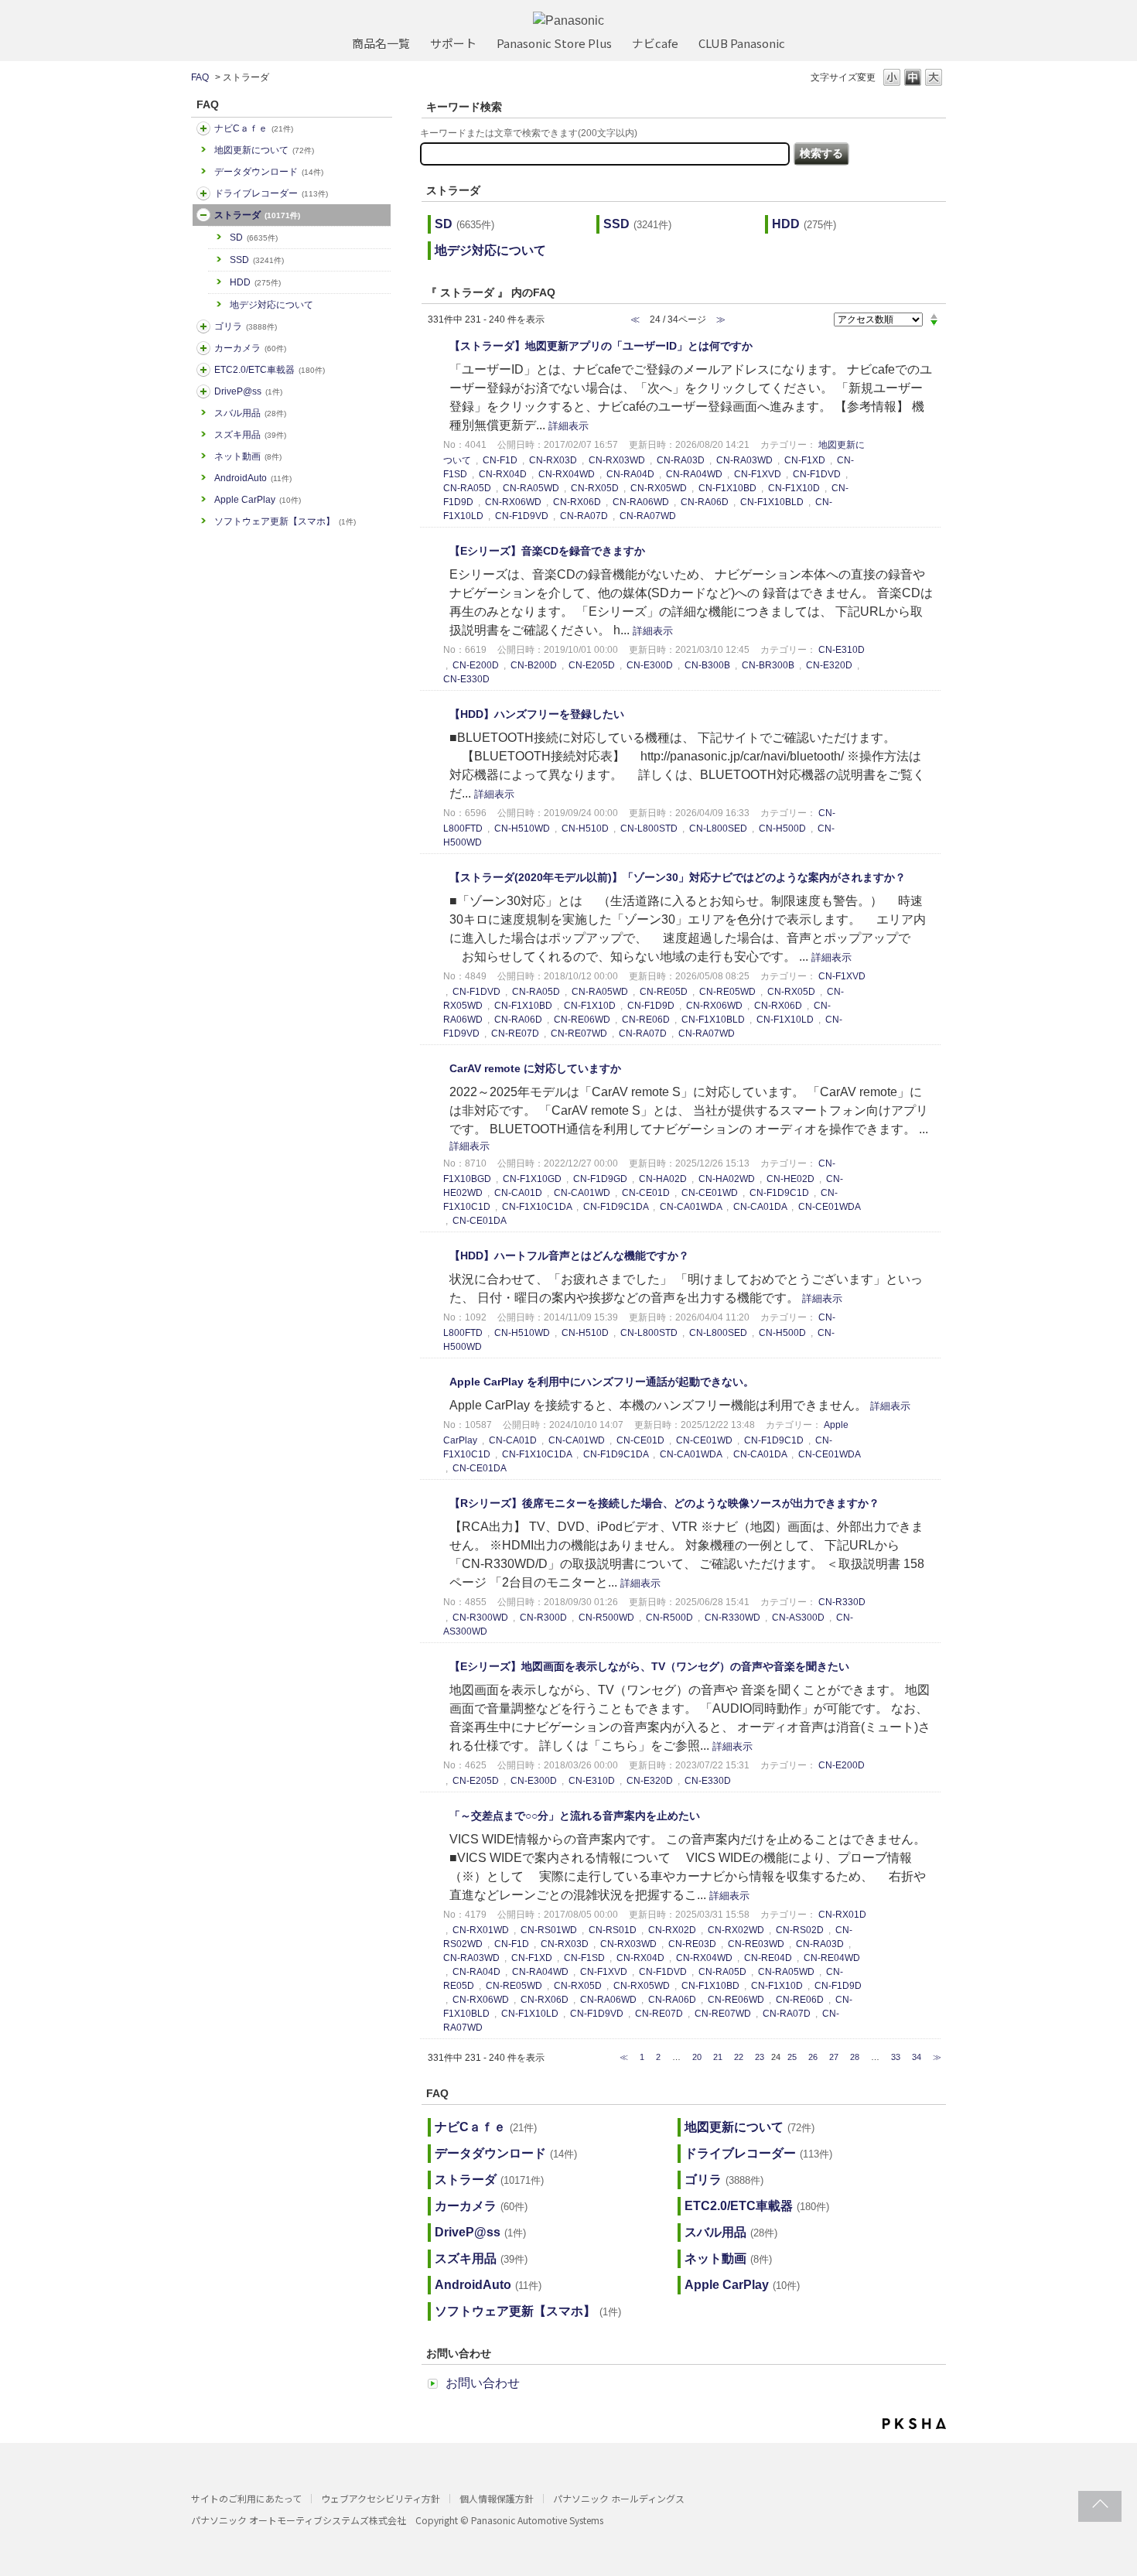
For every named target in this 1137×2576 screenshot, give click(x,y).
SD (254, 237)
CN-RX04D (503, 474)
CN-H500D (782, 828)
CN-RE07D (515, 1033)
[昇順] (934, 316)
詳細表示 (568, 426)
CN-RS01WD (549, 1930)
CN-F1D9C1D (779, 1193)
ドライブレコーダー (271, 193)
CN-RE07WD (579, 1033)
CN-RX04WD (567, 474)
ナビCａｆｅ (254, 128)
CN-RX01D (842, 1915)
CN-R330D (842, 1602)
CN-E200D (476, 665)
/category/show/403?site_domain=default (203, 391)
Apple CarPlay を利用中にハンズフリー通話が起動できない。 (602, 1382)
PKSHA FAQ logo (914, 2424)
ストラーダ (257, 215)
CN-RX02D (672, 1930)
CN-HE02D (790, 1179)
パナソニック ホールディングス (619, 2498)
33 (896, 2057)
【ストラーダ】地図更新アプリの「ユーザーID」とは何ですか (601, 346)
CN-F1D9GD (600, 1179)
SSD (257, 260)
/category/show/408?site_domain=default (203, 128)
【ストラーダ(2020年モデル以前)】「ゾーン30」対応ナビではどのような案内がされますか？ (678, 877)
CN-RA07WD (648, 516)
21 (718, 2057)
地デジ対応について (271, 305)
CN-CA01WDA (691, 1207)
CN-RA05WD (531, 488)
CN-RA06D (705, 502)
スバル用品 (250, 413)
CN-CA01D (518, 1193)
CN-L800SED (718, 828)
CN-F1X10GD (532, 1179)
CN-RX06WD (513, 502)
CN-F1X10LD (785, 1020)
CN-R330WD (732, 1618)
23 (760, 2057)
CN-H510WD (522, 828)
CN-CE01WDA (829, 1207)
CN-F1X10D (794, 488)
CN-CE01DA (480, 1221)
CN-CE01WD (710, 1193)
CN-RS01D (613, 1930)
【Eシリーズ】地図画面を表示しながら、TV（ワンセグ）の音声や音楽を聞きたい (649, 1666)
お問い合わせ (483, 2383)
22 (739, 2057)
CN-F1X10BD (727, 488)
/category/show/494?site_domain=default (203, 348)
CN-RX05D (595, 488)
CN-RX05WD (659, 488)
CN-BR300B (768, 665)
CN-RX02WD (736, 1930)
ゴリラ (246, 326)
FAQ (200, 77)
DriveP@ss (248, 391)
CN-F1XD (805, 460)
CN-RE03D (692, 1944)
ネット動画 (248, 456)
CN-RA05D (467, 488)
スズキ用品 (250, 435)
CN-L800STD (649, 828)
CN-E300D (650, 665)
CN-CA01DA (760, 1207)
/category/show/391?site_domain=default (203, 215)
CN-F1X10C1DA (537, 1207)
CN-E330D (466, 679)
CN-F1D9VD (522, 516)
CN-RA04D (630, 474)
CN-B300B (707, 665)
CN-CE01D (646, 1193)
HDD (255, 282)
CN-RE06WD (582, 1020)
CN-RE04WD (832, 1958)
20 (697, 2057)
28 (855, 2057)
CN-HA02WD (727, 1179)
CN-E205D (592, 665)
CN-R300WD (480, 1618)
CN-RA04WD (694, 474)
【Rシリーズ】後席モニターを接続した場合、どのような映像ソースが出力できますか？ (664, 1503)
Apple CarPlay (258, 500)
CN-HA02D (663, 1179)
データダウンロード (269, 172)
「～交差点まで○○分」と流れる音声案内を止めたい (575, 1816)
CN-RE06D (646, 1020)
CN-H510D (585, 828)
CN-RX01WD (481, 1930)
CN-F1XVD (758, 474)
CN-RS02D (800, 1930)
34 (917, 2057)
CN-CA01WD (582, 1193)
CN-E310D (842, 650)
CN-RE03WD (756, 1944)
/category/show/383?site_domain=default (203, 326)
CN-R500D (669, 1618)
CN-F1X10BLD (772, 502)
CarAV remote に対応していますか (535, 1068)
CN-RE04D (768, 1958)
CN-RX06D (577, 502)
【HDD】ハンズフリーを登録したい (537, 714)
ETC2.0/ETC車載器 (270, 370)
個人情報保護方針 (497, 2498)
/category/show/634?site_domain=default (203, 193)
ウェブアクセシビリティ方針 (381, 2498)
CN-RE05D (664, 992)
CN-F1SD (584, 1958)
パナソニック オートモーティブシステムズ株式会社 (299, 2520)
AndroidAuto (253, 478)
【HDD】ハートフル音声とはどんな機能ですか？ (569, 1256)
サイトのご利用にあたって (246, 2498)
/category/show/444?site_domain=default (203, 370)
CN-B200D (534, 665)
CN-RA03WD (744, 460)
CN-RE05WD (727, 992)
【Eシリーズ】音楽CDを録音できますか (547, 551)
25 (792, 2057)
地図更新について (264, 150)
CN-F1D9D (651, 1006)
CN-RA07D (584, 516)
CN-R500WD (606, 1618)
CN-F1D (500, 460)
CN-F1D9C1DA (616, 1207)
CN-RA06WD (641, 502)
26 (813, 2057)
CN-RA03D (681, 460)
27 (834, 2057)
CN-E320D (829, 665)
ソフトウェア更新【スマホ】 (285, 521)
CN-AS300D (798, 1618)
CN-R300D (543, 1618)
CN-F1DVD (817, 474)
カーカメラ (250, 348)
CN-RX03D (553, 460)
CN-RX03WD (617, 460)
